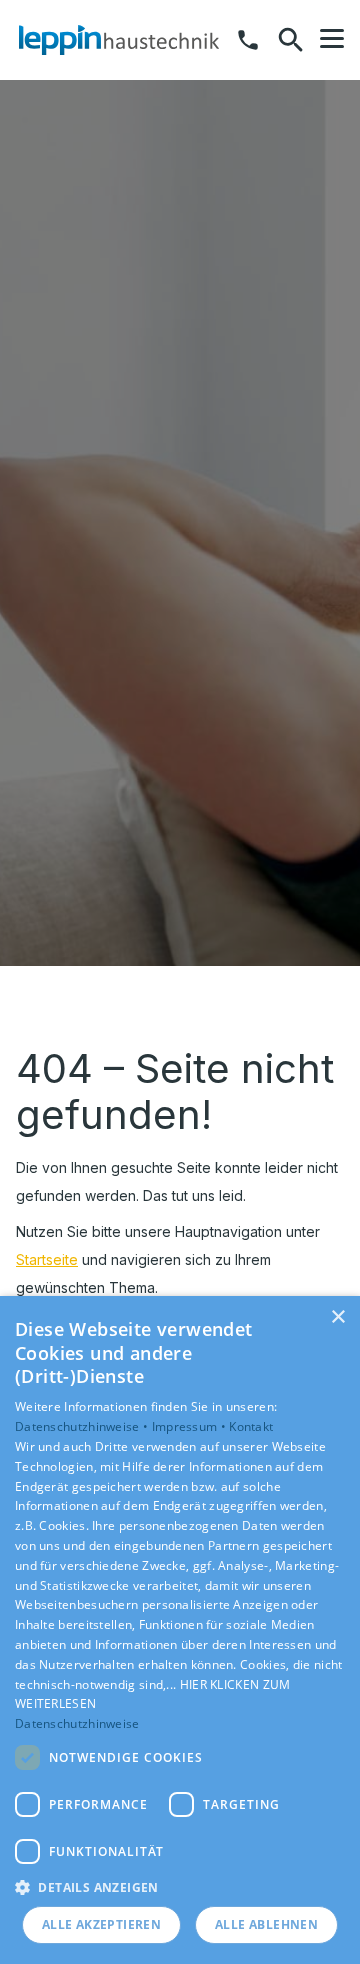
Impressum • (191, 1426)
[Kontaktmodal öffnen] (248, 40)
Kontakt (251, 1426)
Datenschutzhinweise (77, 1723)
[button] (332, 39)
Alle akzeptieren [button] (101, 1924)
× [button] (337, 1317)
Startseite (47, 1259)
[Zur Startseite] (119, 40)
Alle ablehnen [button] (266, 1924)
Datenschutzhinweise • (83, 1426)
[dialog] (180, 1630)
